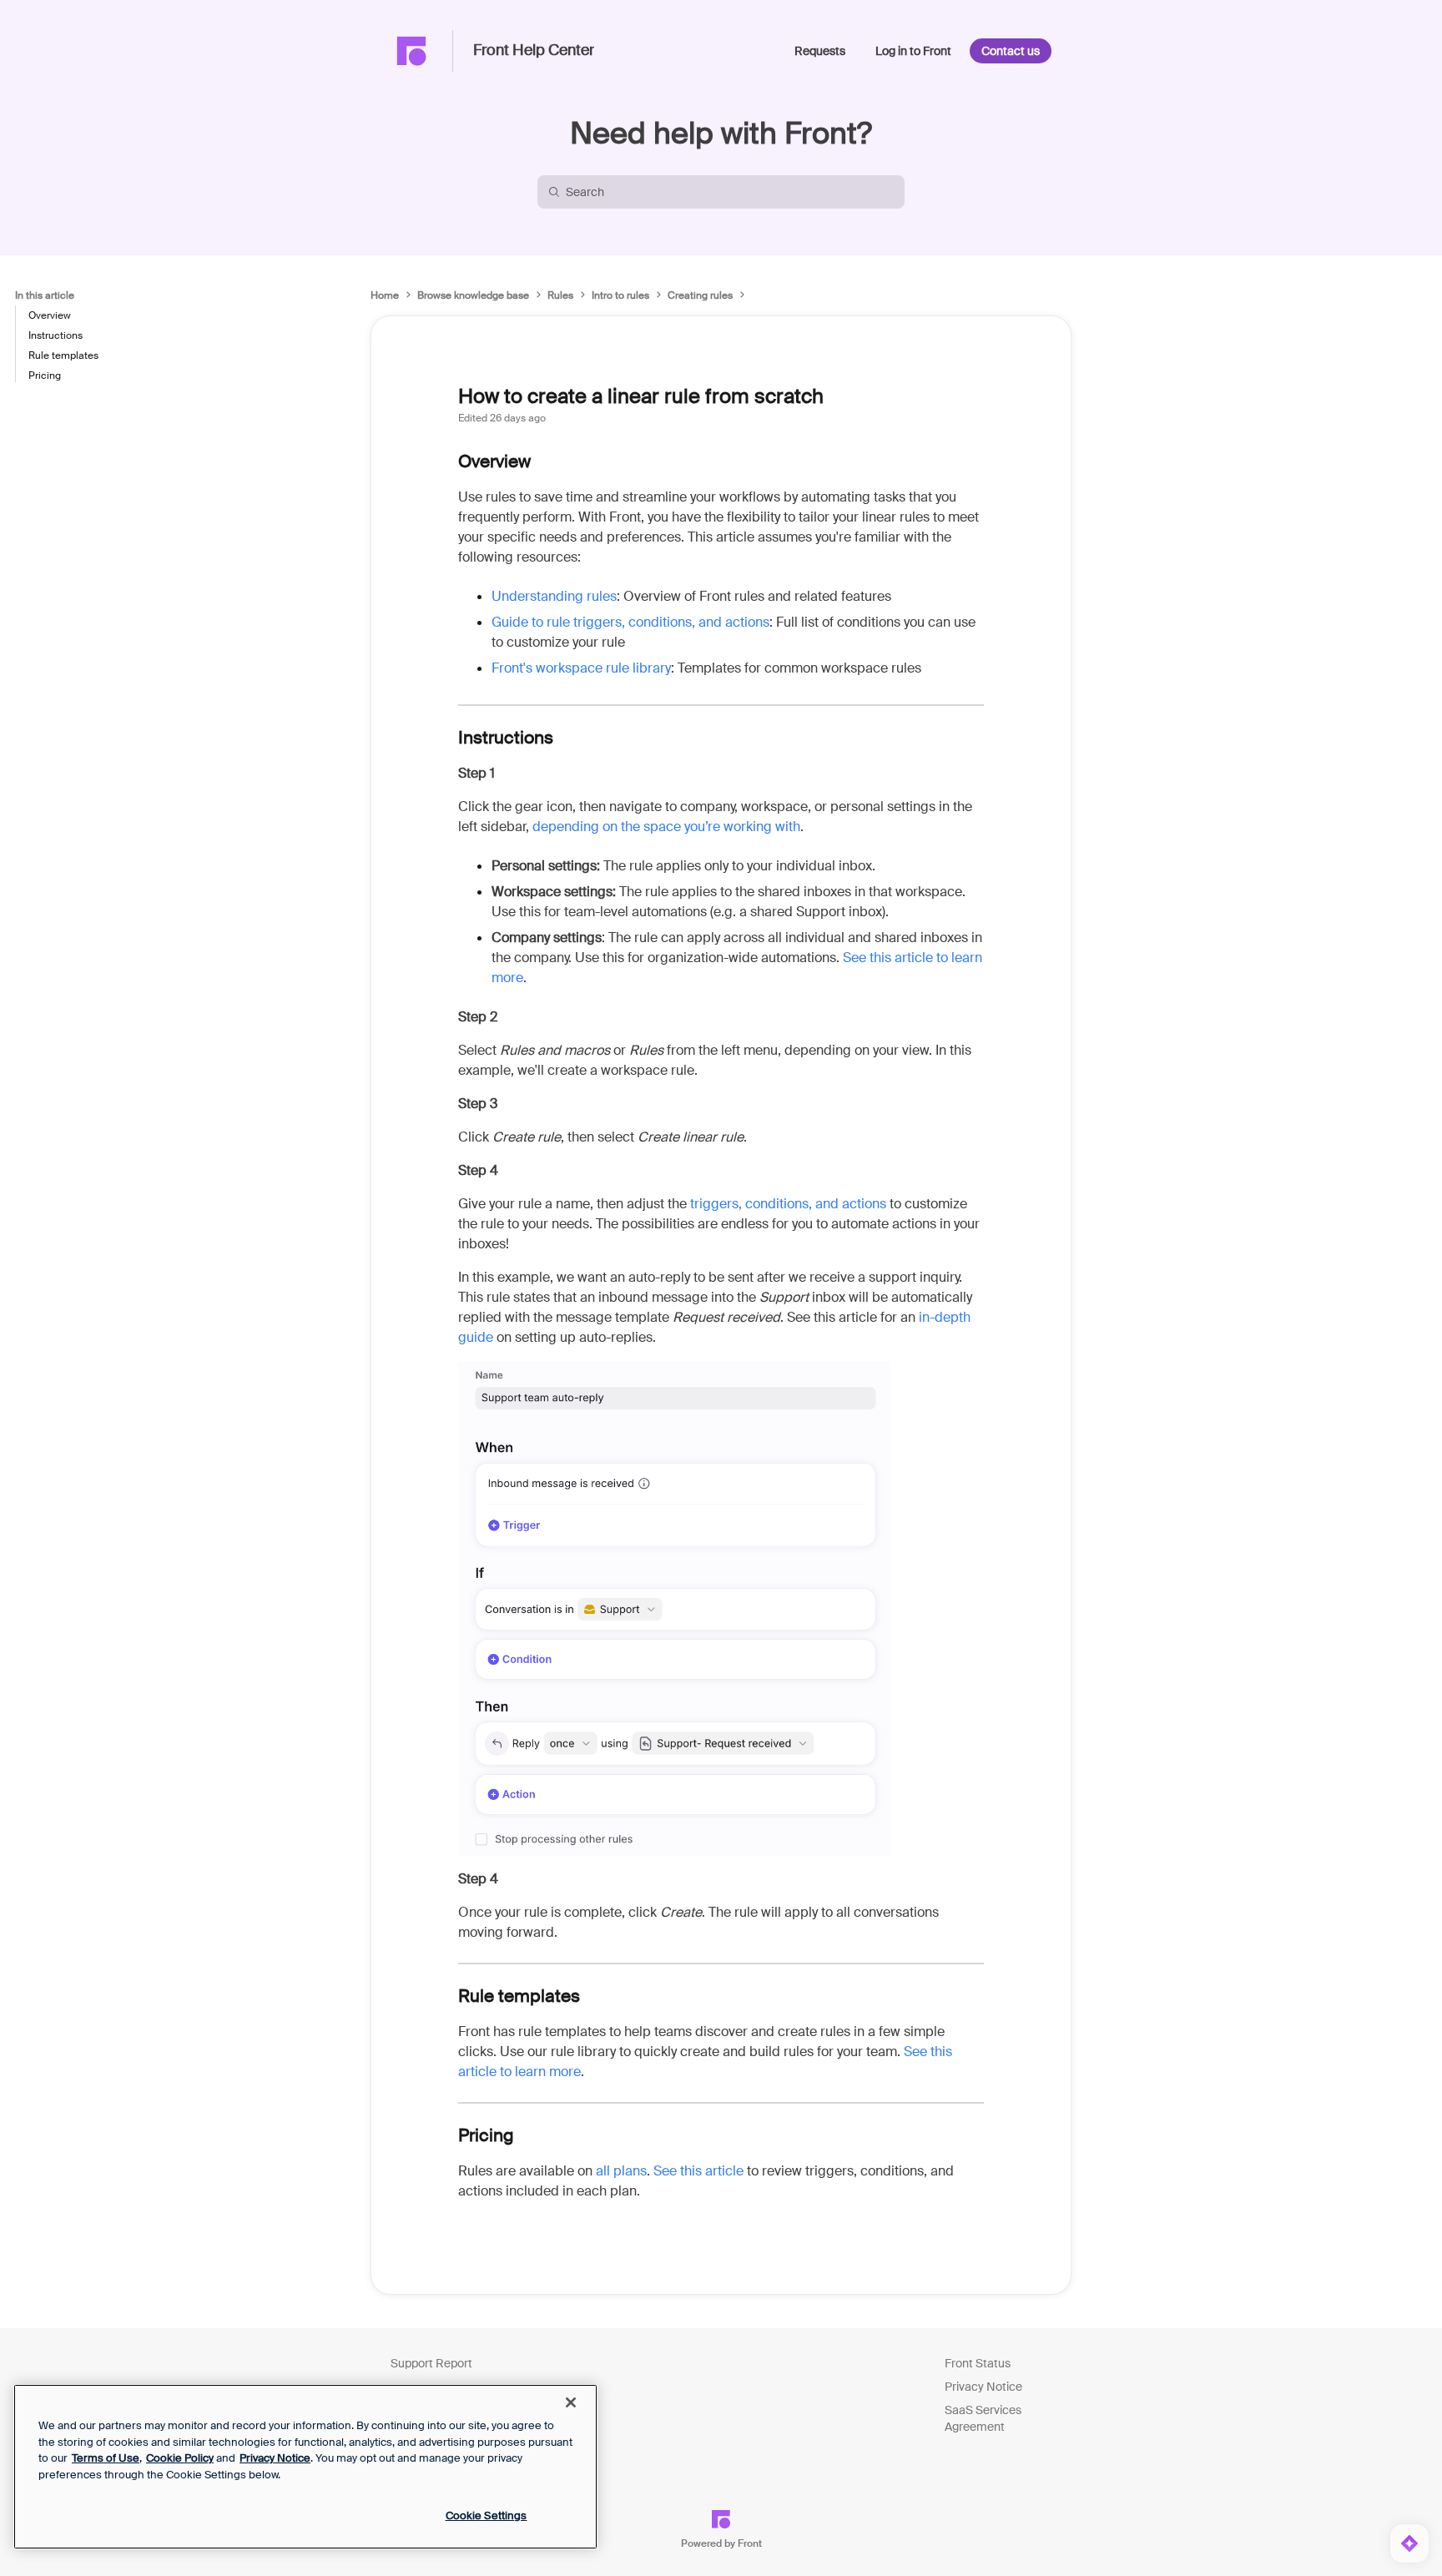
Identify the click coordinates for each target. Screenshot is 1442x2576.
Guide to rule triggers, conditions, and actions (630, 622)
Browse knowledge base (473, 295)
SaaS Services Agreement (983, 2418)
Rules (560, 295)
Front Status (978, 2363)
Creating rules (700, 295)
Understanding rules (554, 596)
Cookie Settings (487, 2516)
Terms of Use (106, 2458)
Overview (50, 315)
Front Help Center (534, 51)
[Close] (571, 2402)
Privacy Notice (983, 2387)
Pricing (45, 376)
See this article (698, 2171)
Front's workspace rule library (581, 668)
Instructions (55, 335)
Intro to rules (620, 295)
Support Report (431, 2363)
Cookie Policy (180, 2458)
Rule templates (63, 355)
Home (385, 295)
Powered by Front (721, 2543)
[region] (305, 2467)
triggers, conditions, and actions (787, 1204)
